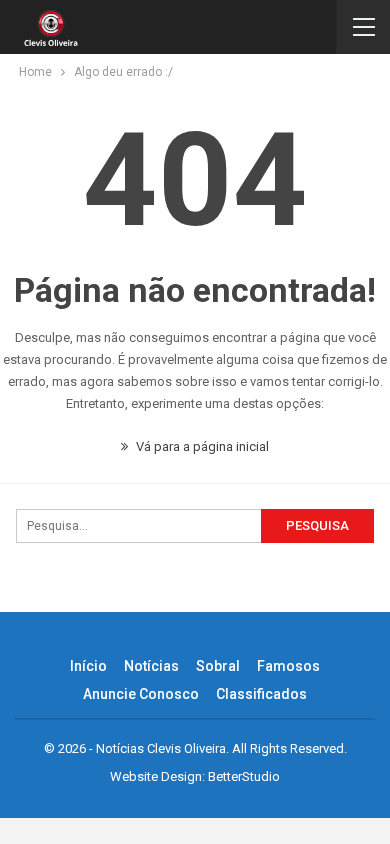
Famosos (288, 666)
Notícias (151, 666)
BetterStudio (244, 776)
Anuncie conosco (141, 694)
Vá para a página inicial (201, 446)
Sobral (218, 666)
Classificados (261, 694)
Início (88, 666)
